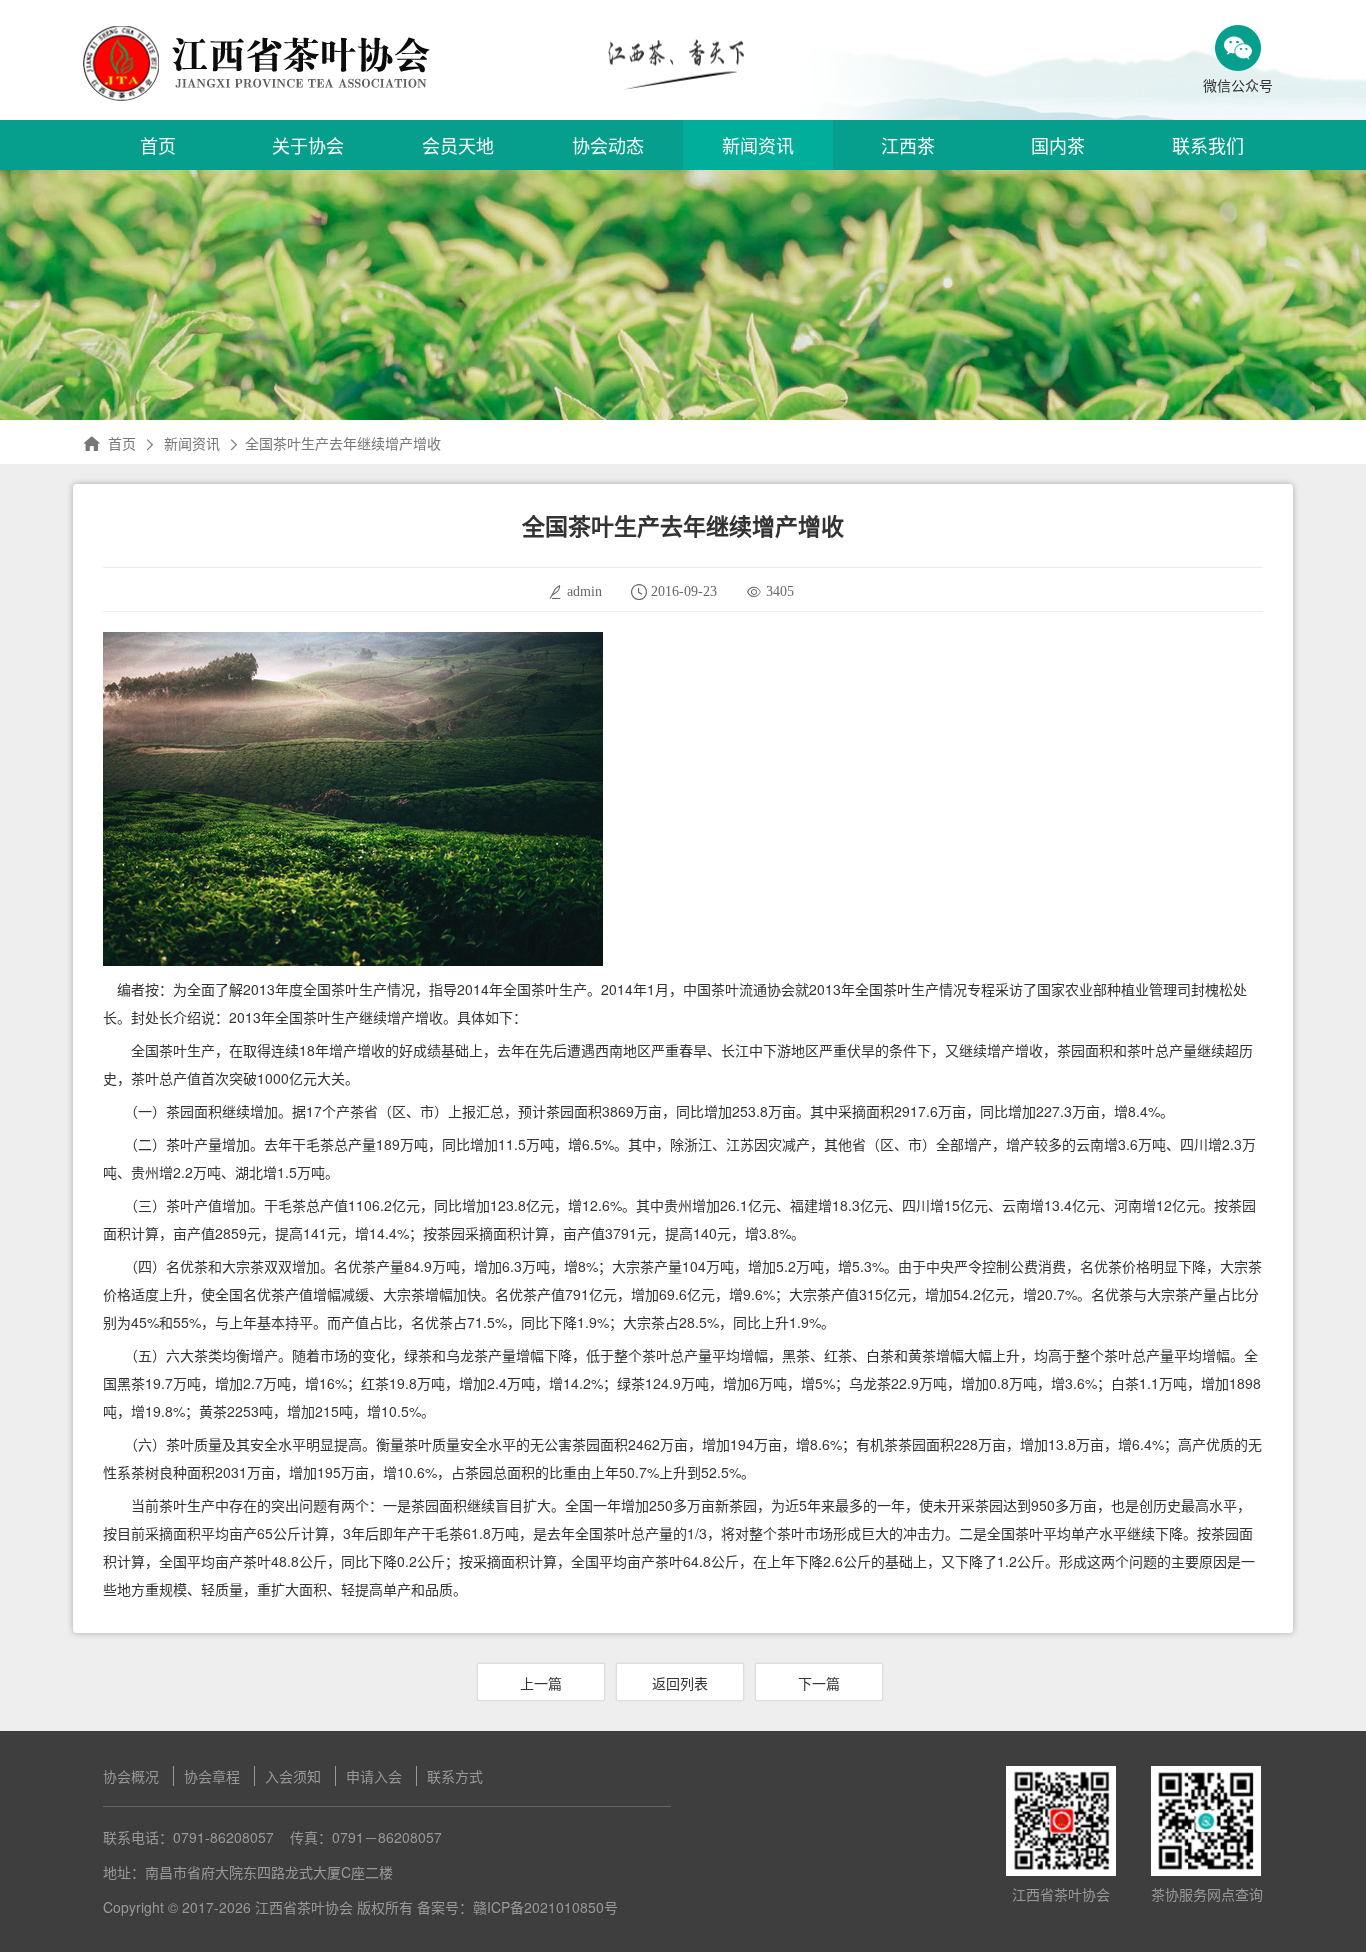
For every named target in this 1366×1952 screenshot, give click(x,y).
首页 (158, 145)
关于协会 (308, 145)
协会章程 (212, 1776)
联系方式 (455, 1776)
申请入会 (374, 1776)
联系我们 (1208, 145)
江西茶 (908, 145)
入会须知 (293, 1776)
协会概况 (131, 1776)
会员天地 (458, 145)
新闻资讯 (758, 145)
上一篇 (541, 1683)
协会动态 (608, 145)
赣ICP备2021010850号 (545, 1907)
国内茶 (1058, 145)
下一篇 (819, 1683)
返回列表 (680, 1683)
